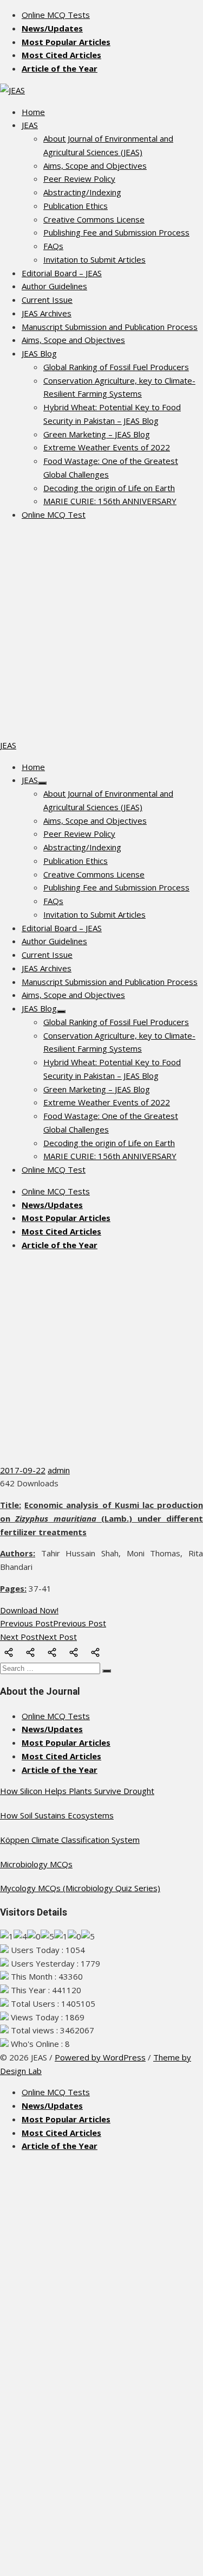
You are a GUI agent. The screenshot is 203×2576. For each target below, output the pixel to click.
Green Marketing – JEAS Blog (97, 434)
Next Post (38, 1637)
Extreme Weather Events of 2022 (107, 447)
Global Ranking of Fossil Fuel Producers (116, 367)
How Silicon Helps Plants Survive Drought (77, 1791)
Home (33, 112)
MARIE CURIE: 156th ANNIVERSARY (110, 501)
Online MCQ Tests (56, 15)
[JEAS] (12, 90)
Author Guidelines (54, 286)
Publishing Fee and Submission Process (116, 232)
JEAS (30, 125)
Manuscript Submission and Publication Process (110, 327)
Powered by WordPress (100, 2057)
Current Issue (47, 300)
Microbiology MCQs (36, 1864)
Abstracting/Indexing (82, 192)
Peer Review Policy (79, 179)
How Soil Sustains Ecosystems (57, 1815)
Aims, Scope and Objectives (95, 166)
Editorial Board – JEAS (62, 273)
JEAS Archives (47, 313)
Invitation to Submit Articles (94, 259)
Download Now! (29, 1610)
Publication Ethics (76, 206)
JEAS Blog (39, 353)
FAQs (53, 246)
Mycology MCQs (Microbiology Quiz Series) (80, 1888)
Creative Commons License (94, 219)
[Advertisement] (101, 631)
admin (59, 1470)
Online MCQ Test (54, 514)
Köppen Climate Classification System (70, 1840)
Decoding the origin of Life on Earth (109, 488)
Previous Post (53, 1623)
